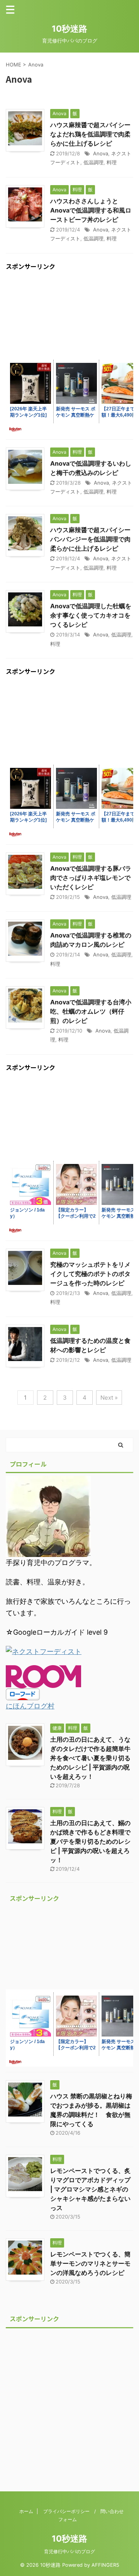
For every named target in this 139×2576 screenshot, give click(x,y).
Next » (109, 1398)
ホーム (26, 2511)
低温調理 (93, 162)
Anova (101, 153)
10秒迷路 (69, 29)
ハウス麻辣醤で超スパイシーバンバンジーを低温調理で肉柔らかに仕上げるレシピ (90, 539)
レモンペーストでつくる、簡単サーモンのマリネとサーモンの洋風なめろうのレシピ (90, 2263)
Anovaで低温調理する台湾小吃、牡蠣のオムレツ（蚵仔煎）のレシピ (91, 1011)
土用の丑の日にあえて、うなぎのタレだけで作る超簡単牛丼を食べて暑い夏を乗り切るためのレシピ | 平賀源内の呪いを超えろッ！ (90, 1758)
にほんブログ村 (30, 1706)
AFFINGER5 (105, 2565)
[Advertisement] (69, 317)
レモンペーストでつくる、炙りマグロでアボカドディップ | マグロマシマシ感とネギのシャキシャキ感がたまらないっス (90, 2189)
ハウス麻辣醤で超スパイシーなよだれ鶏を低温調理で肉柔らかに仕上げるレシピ (90, 134)
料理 (112, 162)
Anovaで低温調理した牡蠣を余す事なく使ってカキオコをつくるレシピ (91, 615)
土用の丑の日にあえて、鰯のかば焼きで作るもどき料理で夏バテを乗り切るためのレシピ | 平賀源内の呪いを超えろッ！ (90, 1841)
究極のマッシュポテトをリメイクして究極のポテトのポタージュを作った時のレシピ (90, 1274)
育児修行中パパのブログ (69, 2551)
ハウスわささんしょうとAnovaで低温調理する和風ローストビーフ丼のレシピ (91, 210)
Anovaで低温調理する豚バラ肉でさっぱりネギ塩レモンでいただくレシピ (91, 878)
